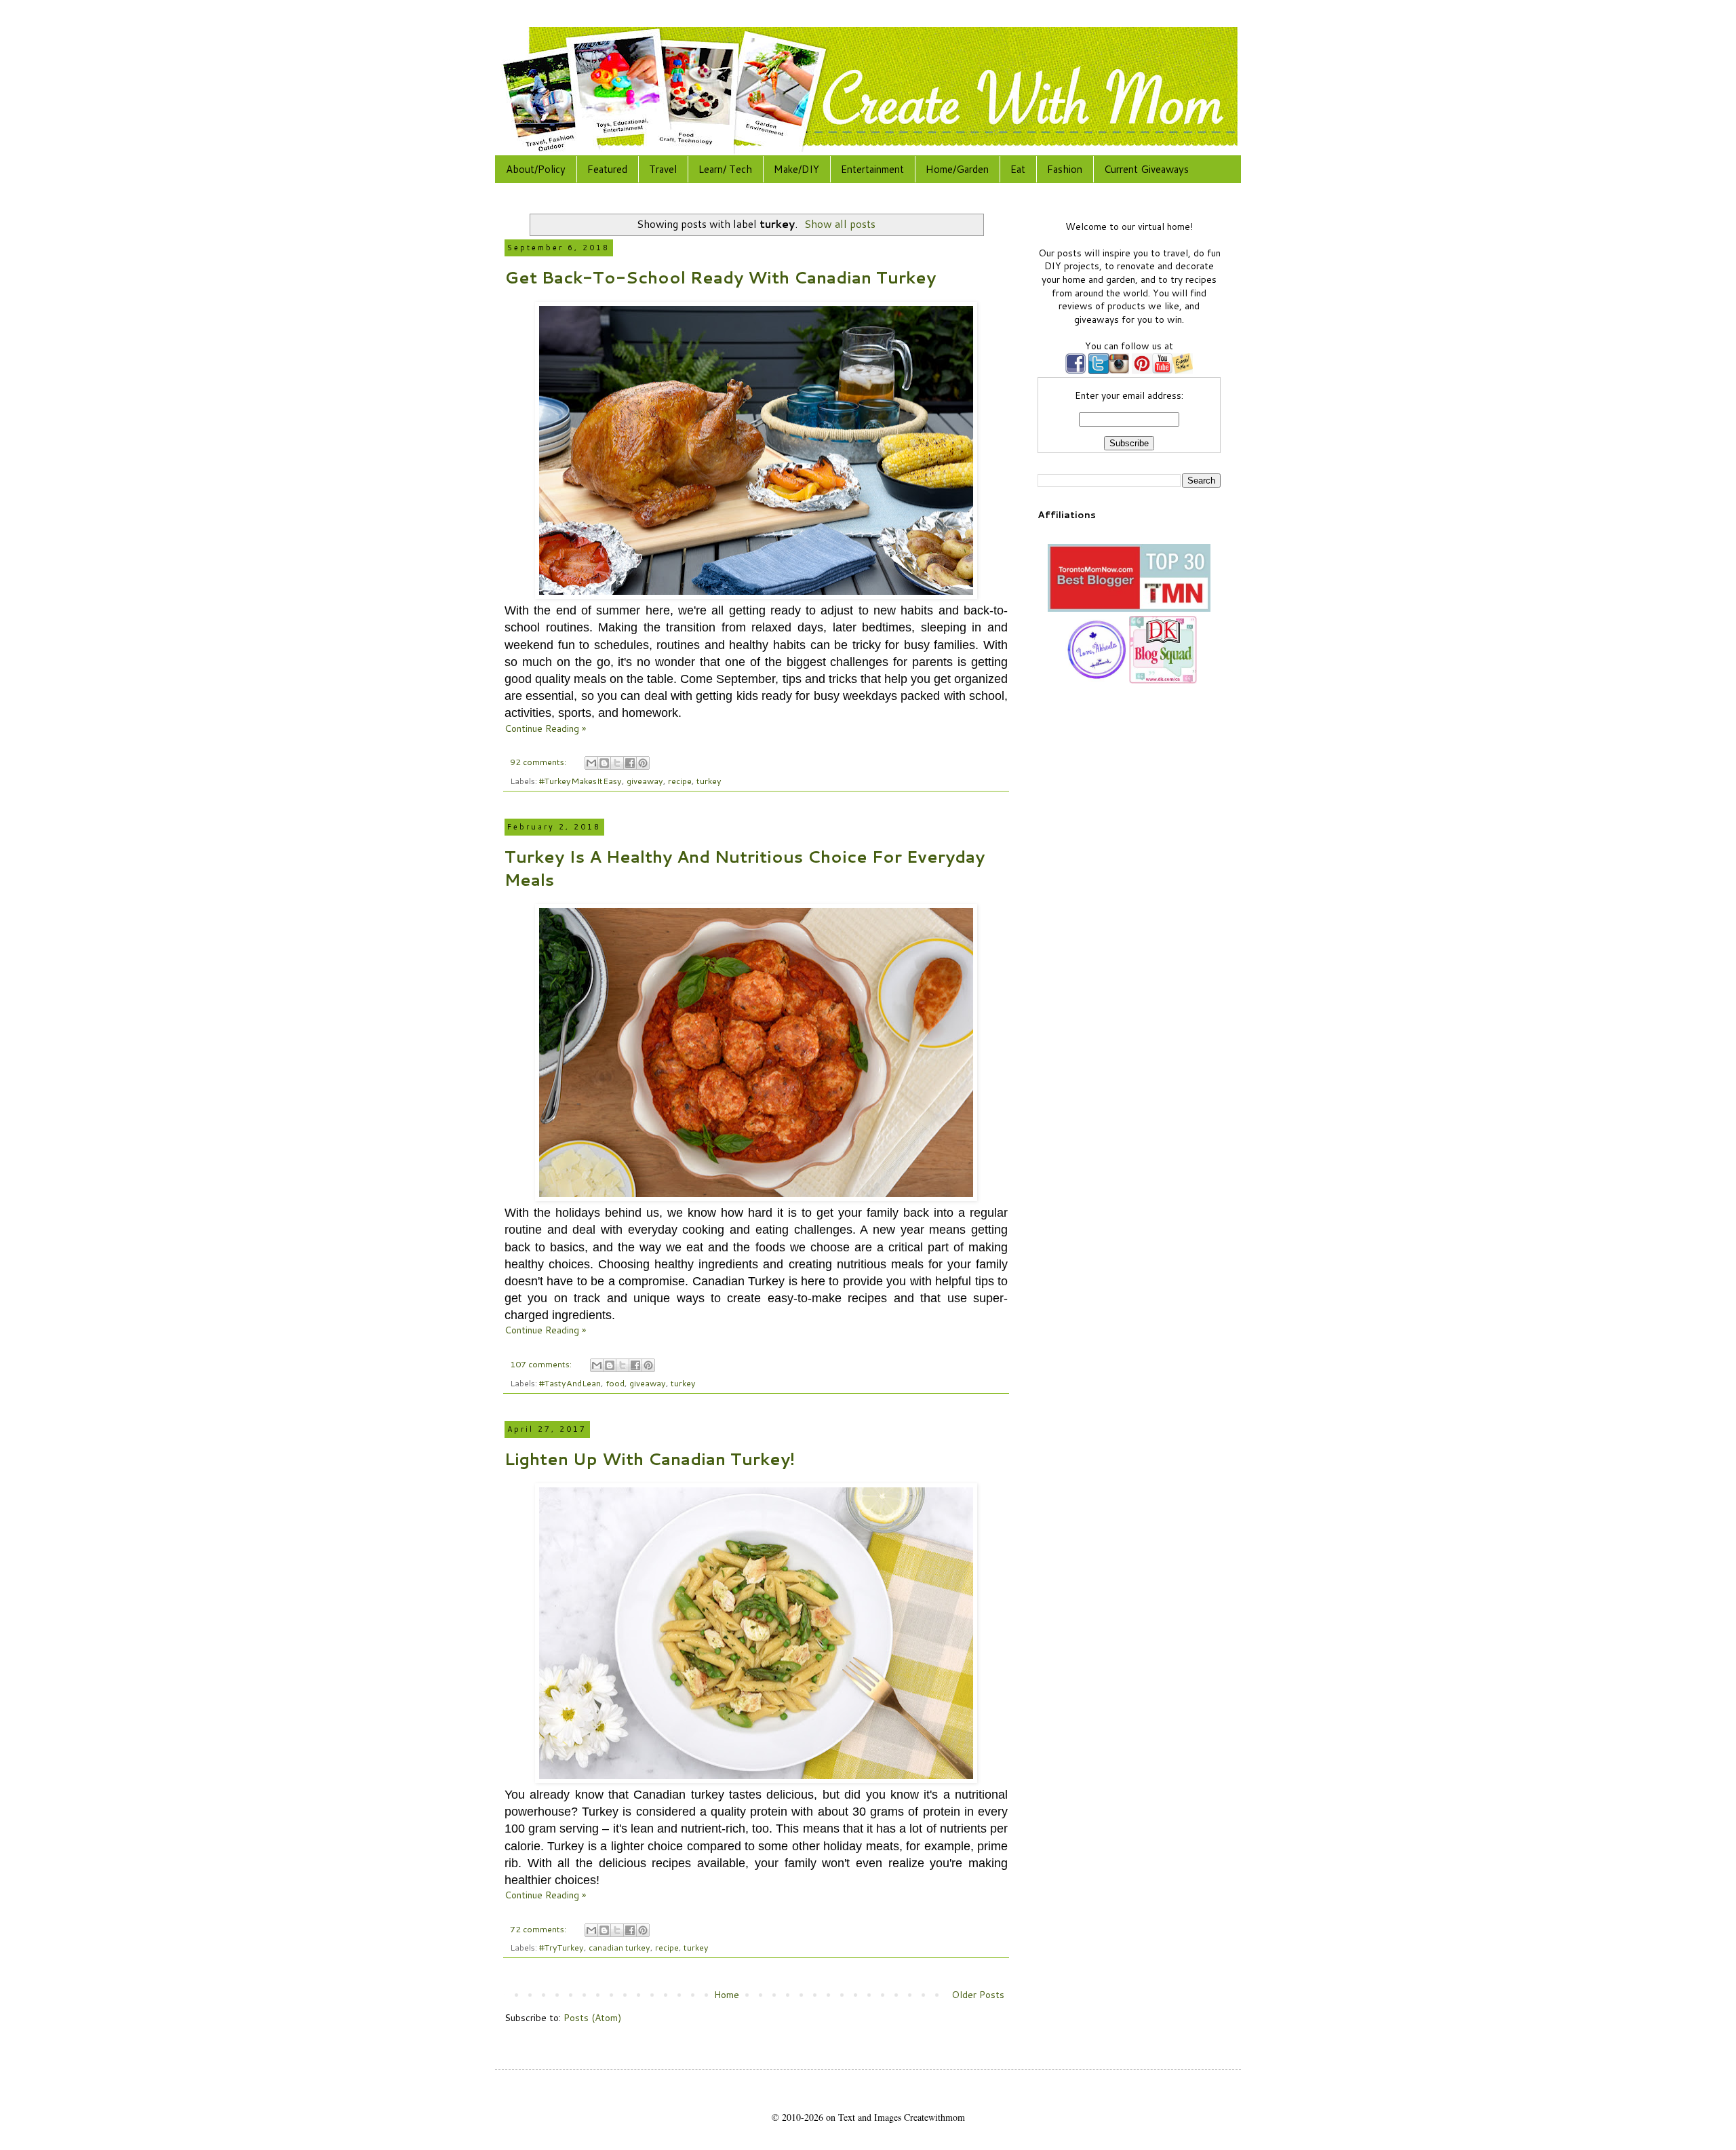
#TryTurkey (561, 1947)
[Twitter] (1097, 370)
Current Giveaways (1146, 169)
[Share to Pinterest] (643, 763)
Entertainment (872, 169)
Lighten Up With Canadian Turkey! (650, 1459)
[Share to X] (617, 763)
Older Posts (978, 1995)
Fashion (1065, 169)
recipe (680, 781)
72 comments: (539, 1929)
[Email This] (591, 763)
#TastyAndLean (570, 1383)
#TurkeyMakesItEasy (580, 781)
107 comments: (542, 1364)
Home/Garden (957, 169)
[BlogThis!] (604, 763)
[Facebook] (1076, 370)
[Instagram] (1119, 370)
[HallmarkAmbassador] (1095, 680)
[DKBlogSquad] (1163, 680)
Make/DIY (796, 169)
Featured (607, 169)
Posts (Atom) (592, 2018)
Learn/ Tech (725, 169)
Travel (663, 169)
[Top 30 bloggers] (1129, 608)
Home (727, 1995)
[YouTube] (1162, 370)
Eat (1018, 169)
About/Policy (536, 169)
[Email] (1183, 370)
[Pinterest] (1141, 370)
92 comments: (539, 762)
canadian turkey (619, 1947)
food (615, 1383)
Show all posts (840, 224)
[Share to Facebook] (630, 763)
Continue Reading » (545, 728)
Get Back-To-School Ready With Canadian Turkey (720, 277)
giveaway (645, 781)
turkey (709, 781)
